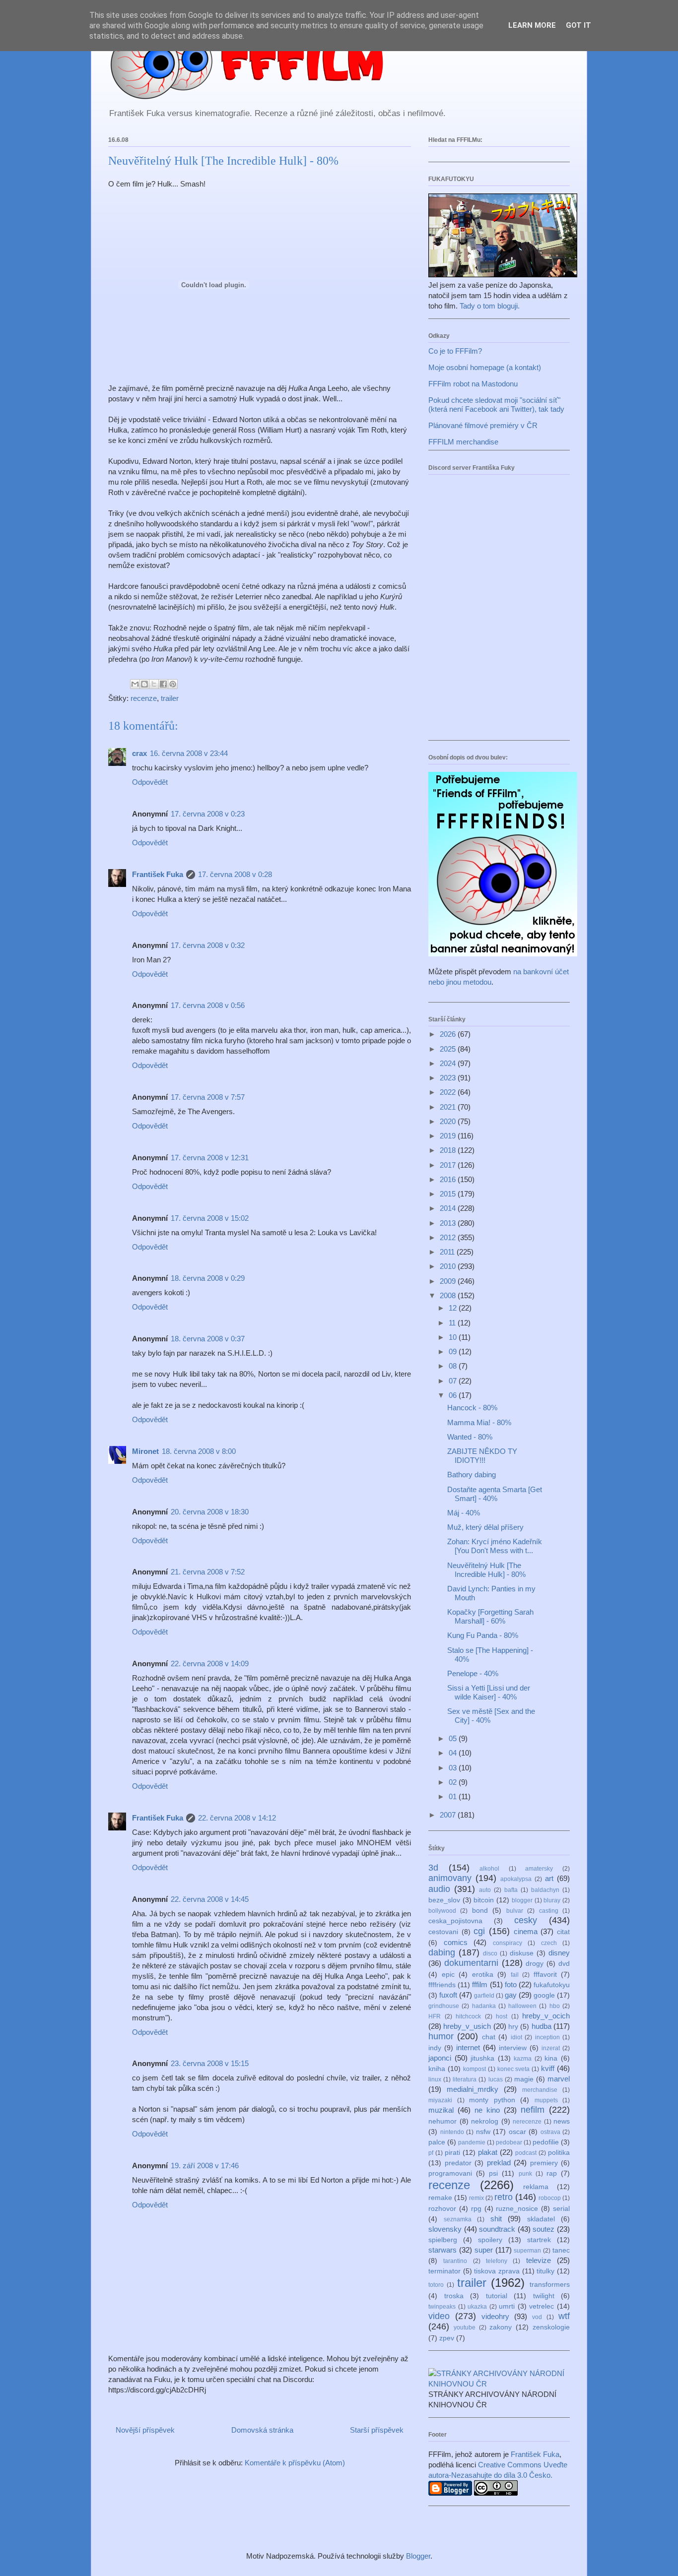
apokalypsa (516, 1879)
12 (454, 1308)
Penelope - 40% (473, 1673)
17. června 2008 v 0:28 (235, 874)
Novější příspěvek (145, 2430)
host (502, 2016)
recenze (144, 698)
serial (561, 2209)
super (484, 2250)
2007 (449, 1815)
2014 (449, 1208)
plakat (488, 2152)
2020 (449, 1121)
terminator (444, 2271)
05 (454, 1738)
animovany (450, 1878)
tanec (561, 2250)
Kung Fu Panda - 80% (483, 1635)
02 (454, 1782)
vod (537, 2317)
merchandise (540, 2090)
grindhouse (444, 2006)
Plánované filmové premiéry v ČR (483, 425)
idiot (516, 2037)
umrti (507, 2306)
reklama (536, 2187)
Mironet (145, 1451)
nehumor (442, 2121)
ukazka (477, 2307)
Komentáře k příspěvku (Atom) (295, 2463)
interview (513, 2048)
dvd (564, 1964)
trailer (170, 698)
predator (458, 2163)
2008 (449, 1295)
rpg (476, 2209)
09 (454, 1351)
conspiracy (508, 1943)
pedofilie (546, 2142)
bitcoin (484, 1900)
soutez (543, 2229)
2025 (449, 1049)
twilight (544, 2296)
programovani (450, 2173)
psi (493, 2173)
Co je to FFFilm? (455, 351)
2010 (449, 1266)
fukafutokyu (552, 1985)
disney (559, 1953)
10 (454, 1337)
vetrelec (542, 2306)
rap (552, 2173)
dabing (442, 1952)
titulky (545, 2271)
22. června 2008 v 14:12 (237, 1818)
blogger (522, 1900)
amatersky (539, 1869)
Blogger (418, 2556)
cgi (479, 1931)
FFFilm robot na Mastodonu (473, 384)
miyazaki (440, 2100)
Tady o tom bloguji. (490, 306)
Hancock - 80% (472, 1408)
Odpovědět (150, 782)
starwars (442, 2250)
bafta (511, 1890)
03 (454, 1768)
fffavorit (545, 1975)
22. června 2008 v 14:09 (210, 1664)
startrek (539, 2240)
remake (440, 2198)
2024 (449, 1063)
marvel (559, 2079)
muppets (546, 2100)
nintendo (452, 2132)
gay (511, 1995)
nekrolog (485, 2121)
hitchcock (468, 2016)
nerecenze (527, 2122)
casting (549, 1911)
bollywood (442, 1911)
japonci (440, 2058)
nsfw (483, 2132)
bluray (552, 1900)
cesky (526, 1920)
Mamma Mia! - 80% (479, 1422)
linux (435, 2079)
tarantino (455, 2261)
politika (559, 2153)
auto (485, 1890)
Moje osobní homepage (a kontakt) (485, 367)
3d (433, 1868)
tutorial (497, 2296)
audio (439, 1889)
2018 (449, 1150)
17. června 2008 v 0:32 (208, 945)
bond (480, 1911)
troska (454, 2296)
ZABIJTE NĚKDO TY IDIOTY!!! (482, 1456)
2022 (449, 1092)
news (562, 2121)
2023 (449, 1078)
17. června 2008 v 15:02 (210, 1218)
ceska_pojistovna (455, 1921)
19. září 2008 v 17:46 (205, 2166)
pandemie (472, 2142)
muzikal (441, 2110)
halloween (522, 2006)
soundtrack (497, 2229)
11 (453, 1323)
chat (489, 2037)
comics (456, 1942)
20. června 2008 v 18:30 (210, 1512)
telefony (497, 2261)
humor (441, 2036)
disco (490, 1953)
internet (468, 2047)
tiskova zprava (497, 2271)
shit (496, 2219)
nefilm (533, 2110)
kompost (475, 2069)
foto (511, 1984)
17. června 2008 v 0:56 (208, 1005)
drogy (535, 1964)
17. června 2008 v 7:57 (208, 1097)
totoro (436, 2285)
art (549, 1878)
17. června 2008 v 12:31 (210, 1158)
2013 (449, 1223)
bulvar (515, 1911)
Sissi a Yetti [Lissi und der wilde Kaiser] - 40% (489, 1692)
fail (515, 1975)
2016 (449, 1179)
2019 (449, 1136)
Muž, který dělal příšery (485, 1527)
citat (563, 1932)
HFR (435, 2016)
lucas (496, 2079)
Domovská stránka (262, 2430)
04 (454, 1753)
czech (549, 1943)
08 (454, 1366)
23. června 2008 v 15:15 (210, 2063)
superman (527, 2251)
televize (539, 2260)
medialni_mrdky (473, 2089)
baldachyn (545, 1890)
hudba (542, 2026)
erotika (483, 1975)
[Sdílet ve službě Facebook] (163, 684)
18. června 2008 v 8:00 (199, 1451)
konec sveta (514, 2069)
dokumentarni (471, 1963)
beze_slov (444, 1900)
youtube (465, 2327)
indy (435, 2048)
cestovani (443, 1932)
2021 (449, 1107)
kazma (523, 2059)
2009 (449, 1281)
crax (139, 753)
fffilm (480, 1984)
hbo (555, 2006)
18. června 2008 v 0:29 (208, 1278)
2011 (448, 1252)
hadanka (484, 2006)
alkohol (489, 1869)
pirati (452, 2153)
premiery (544, 2163)
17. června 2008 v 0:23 (208, 814)
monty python (492, 2100)
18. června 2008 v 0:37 (208, 1339)
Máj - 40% (464, 1513)
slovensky (445, 2229)
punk (525, 2174)
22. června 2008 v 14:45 (210, 1899)
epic (448, 1975)
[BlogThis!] (144, 684)
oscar (517, 2132)
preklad (499, 2163)
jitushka (482, 2058)
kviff (548, 2068)
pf (431, 2153)
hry (513, 2027)
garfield (484, 1996)
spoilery (490, 2240)
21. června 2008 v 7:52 (208, 1572)
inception (547, 2037)
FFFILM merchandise (463, 442)
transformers (550, 2285)
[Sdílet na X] (154, 684)
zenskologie (551, 2327)
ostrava (550, 2132)
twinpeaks (442, 2307)
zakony (501, 2327)
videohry (495, 2316)
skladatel (541, 2219)
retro (504, 2197)
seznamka (458, 2219)
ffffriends (442, 1985)
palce (437, 2142)
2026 (449, 1034)
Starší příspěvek (377, 2430)
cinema (526, 1931)
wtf (564, 2316)
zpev (447, 2338)
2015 (449, 1194)
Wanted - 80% (470, 1437)
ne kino (487, 2110)
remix (476, 2198)
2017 (449, 1165)
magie (524, 2079)
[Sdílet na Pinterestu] (173, 684)
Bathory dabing (472, 1475)
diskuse (522, 1953)
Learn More (532, 25)
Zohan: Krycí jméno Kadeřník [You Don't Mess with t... (495, 1546)
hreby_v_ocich (546, 2016)
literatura (465, 2079)
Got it (578, 25)
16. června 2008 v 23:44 (189, 753)
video (439, 2316)
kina (551, 2058)
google (544, 1995)
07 (454, 1381)
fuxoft (448, 1995)
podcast (526, 2153)
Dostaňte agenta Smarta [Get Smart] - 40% (495, 1494)
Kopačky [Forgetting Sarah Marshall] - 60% (490, 1616)
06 (454, 1395)
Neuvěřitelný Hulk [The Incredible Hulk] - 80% (486, 1570)
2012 (449, 1237)
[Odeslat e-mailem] (135, 684)
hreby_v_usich (467, 2026)
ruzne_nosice (517, 2209)
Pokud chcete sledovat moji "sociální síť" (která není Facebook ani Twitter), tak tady (496, 405)
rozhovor (442, 2209)
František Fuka (158, 874)
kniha (437, 2069)
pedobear (509, 2142)
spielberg (443, 2240)
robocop (550, 2198)
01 (454, 1796)
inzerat (551, 2048)
